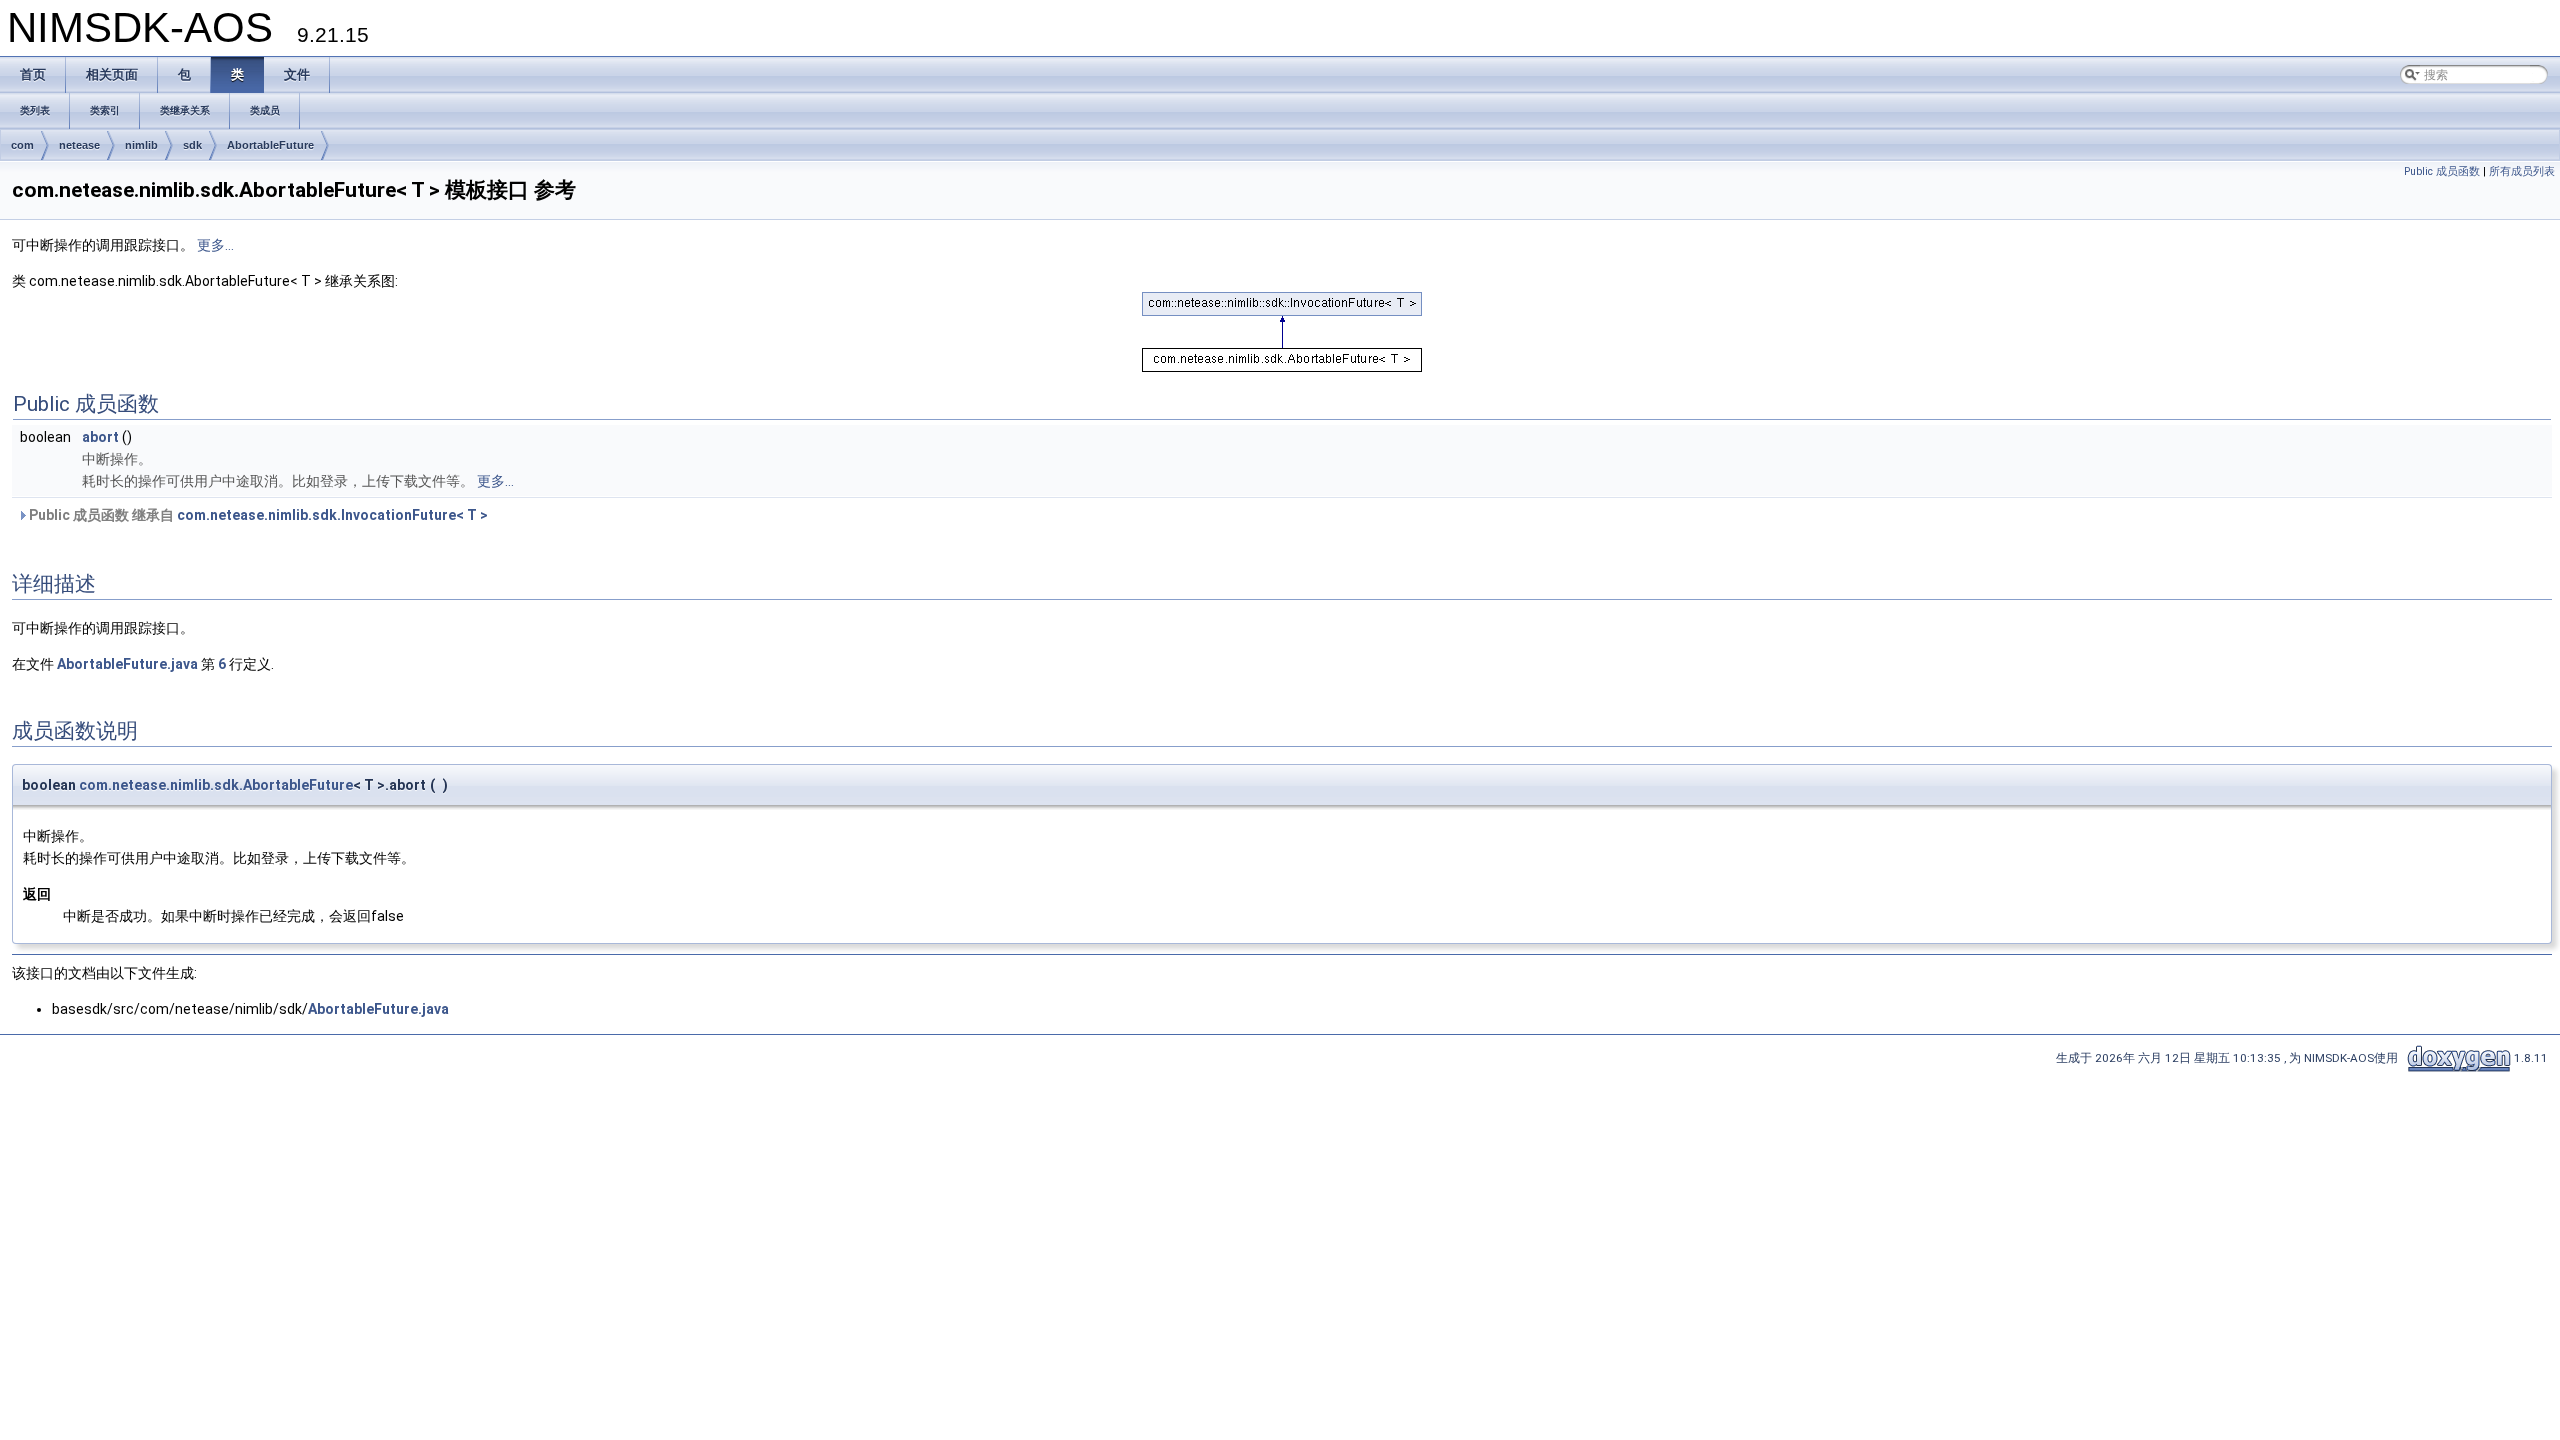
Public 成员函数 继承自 (257, 515)
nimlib (141, 145)
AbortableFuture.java (127, 664)
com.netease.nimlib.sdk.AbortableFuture (216, 785)
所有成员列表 (2522, 171)
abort (100, 437)
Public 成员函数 (2442, 171)
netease (79, 145)
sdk (192, 145)
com (22, 145)
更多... (215, 245)
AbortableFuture (270, 145)
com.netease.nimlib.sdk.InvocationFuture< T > (332, 515)
